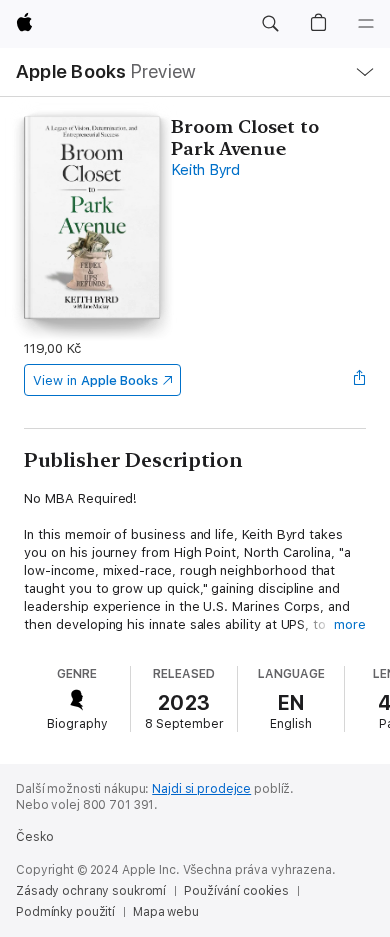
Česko (34, 837)
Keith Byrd (205, 170)
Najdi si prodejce (201, 789)
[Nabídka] (366, 24)
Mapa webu (166, 912)
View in (95, 380)
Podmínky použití (65, 912)
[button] (270, 24)
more (350, 624)
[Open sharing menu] (360, 380)
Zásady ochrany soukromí (91, 891)
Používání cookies (236, 891)
